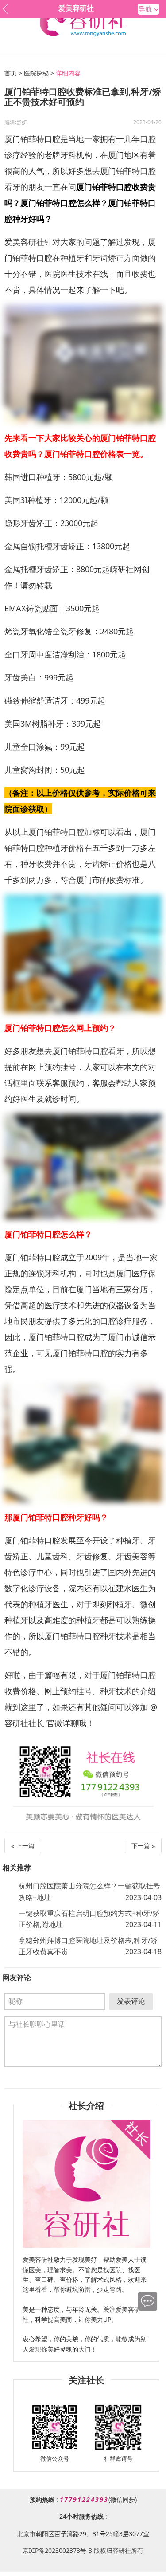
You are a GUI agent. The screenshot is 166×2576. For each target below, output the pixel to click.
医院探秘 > (39, 73)
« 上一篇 (23, 1846)
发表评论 (131, 2001)
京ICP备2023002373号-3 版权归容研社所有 (83, 2550)
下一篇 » (143, 1846)
